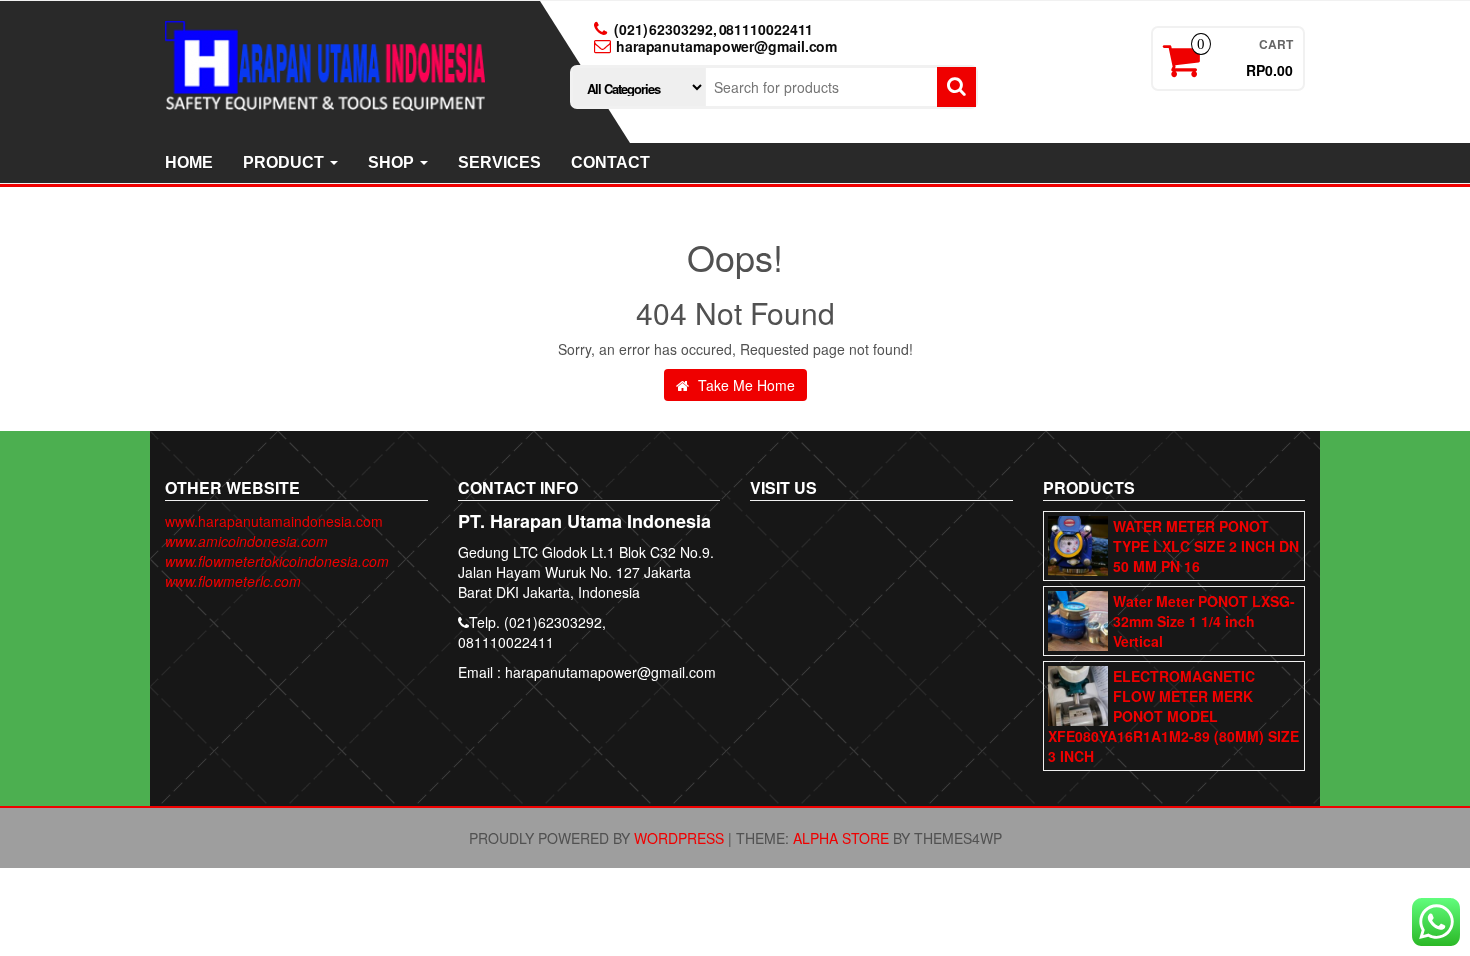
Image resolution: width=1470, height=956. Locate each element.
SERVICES (499, 162)
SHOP (393, 162)
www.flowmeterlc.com (233, 581)
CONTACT (610, 162)
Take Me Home (744, 385)
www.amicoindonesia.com (246, 541)
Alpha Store (841, 838)
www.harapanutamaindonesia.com (274, 521)
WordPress (679, 838)
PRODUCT (285, 162)
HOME (189, 162)
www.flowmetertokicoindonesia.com (277, 561)
